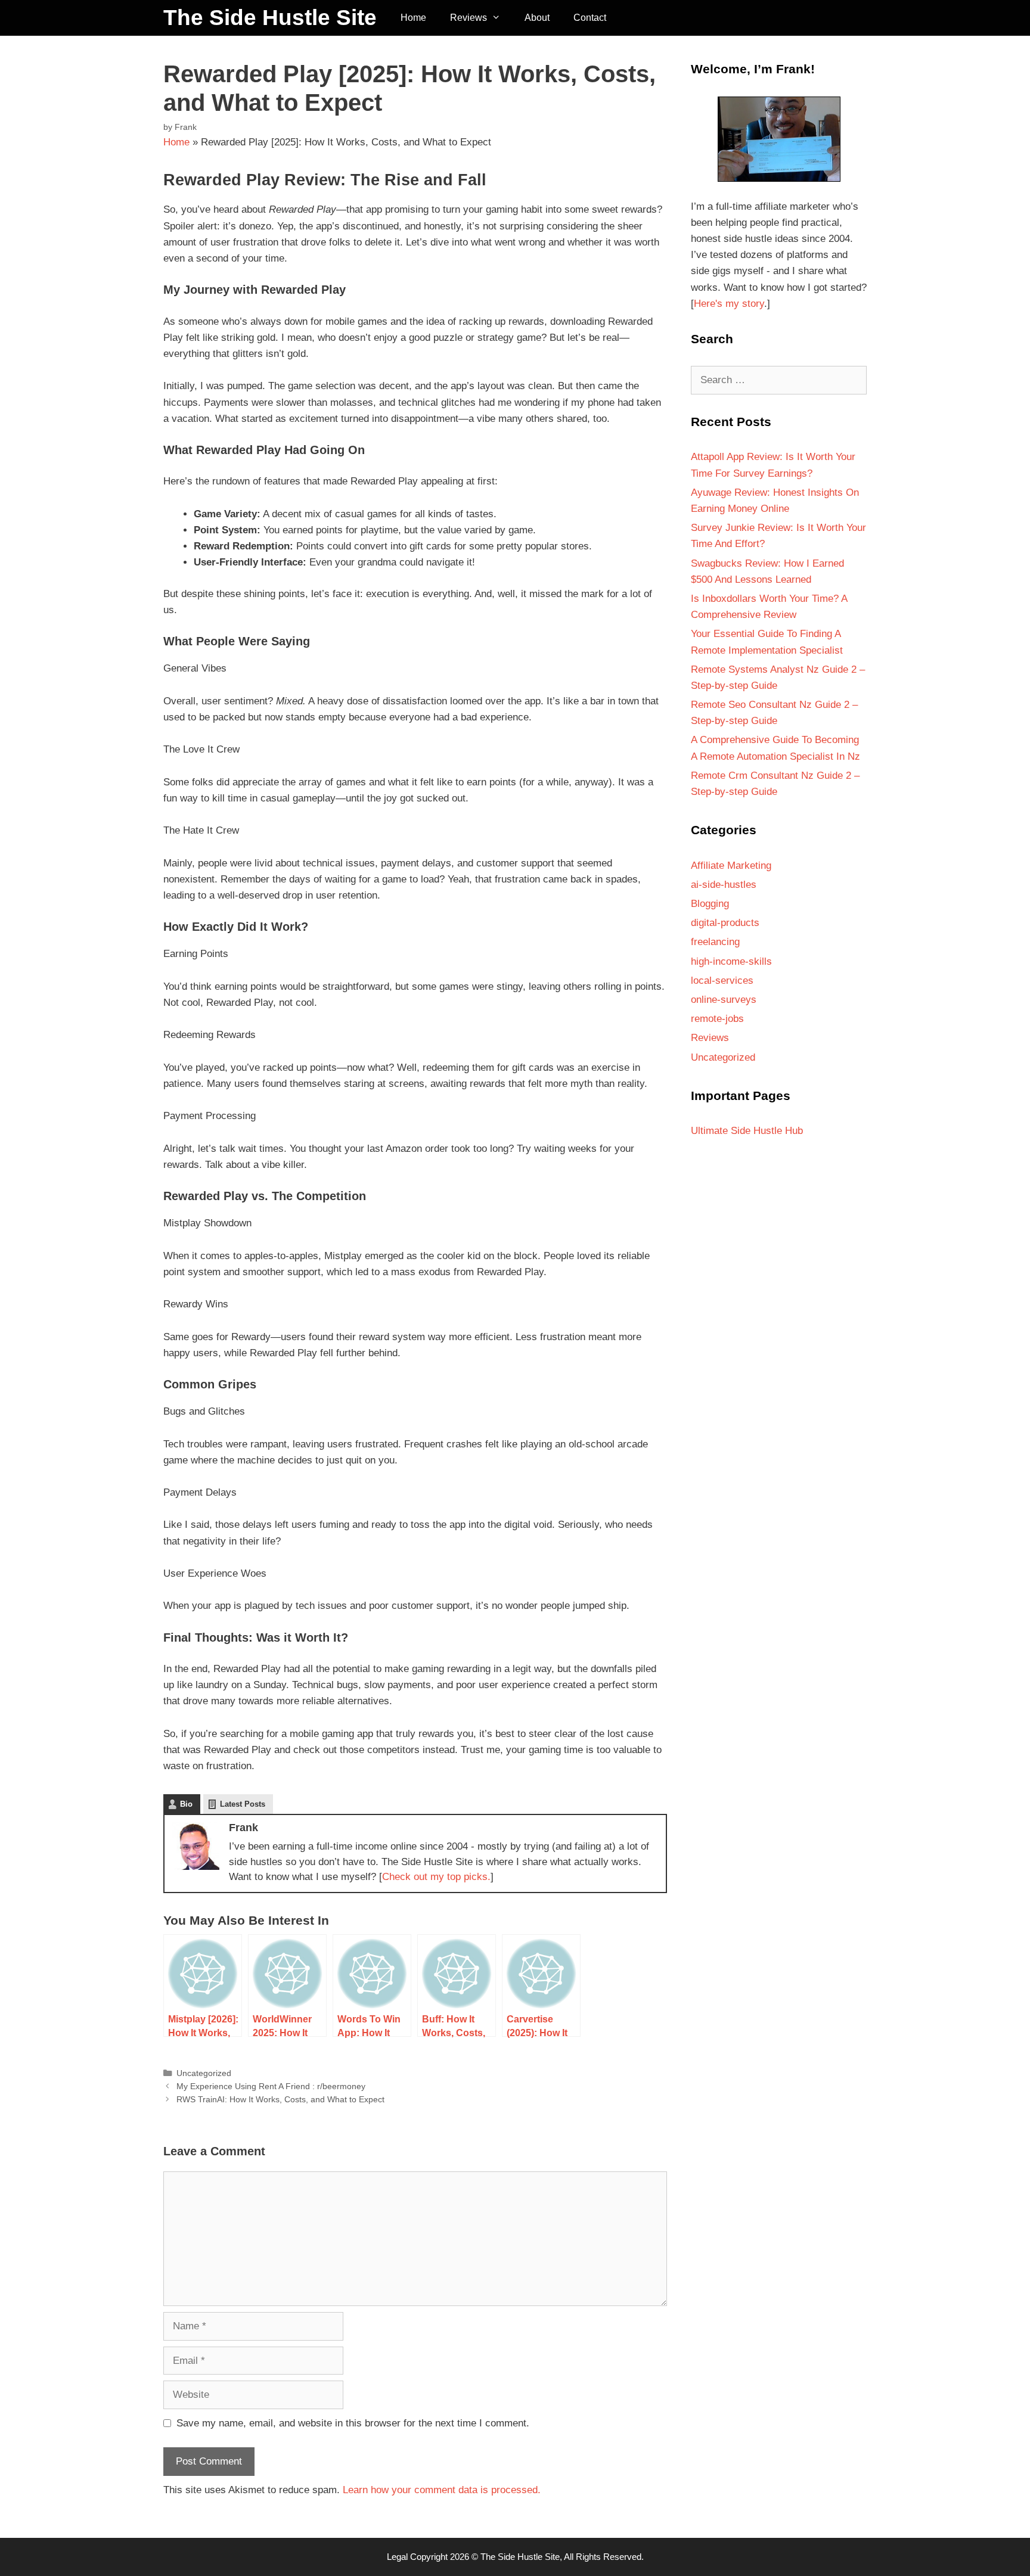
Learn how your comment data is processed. (442, 2490)
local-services (722, 981)
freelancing (715, 942)
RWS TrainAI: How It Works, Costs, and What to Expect (280, 2099)
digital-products (725, 923)
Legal (397, 2557)
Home (413, 18)
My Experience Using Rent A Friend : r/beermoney (271, 2086)
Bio (186, 1804)
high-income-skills (731, 961)
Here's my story (729, 304)
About (537, 18)
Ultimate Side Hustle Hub (747, 1131)
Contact (590, 18)
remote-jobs (717, 1019)
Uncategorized (204, 2073)
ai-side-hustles (724, 885)
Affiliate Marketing (731, 866)
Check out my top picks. (436, 1877)
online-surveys (724, 1000)
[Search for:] (779, 380)
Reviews (469, 18)
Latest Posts (243, 1804)
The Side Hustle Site (270, 18)
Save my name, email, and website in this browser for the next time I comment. (353, 2423)
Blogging (710, 904)
